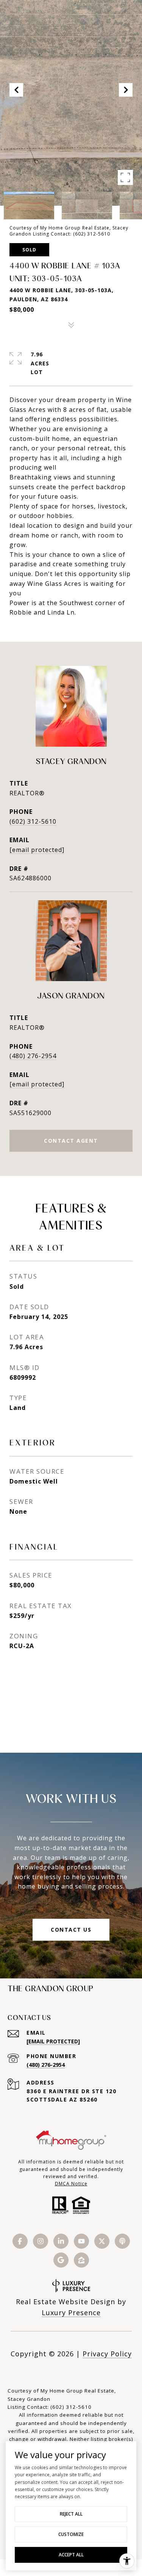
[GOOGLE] (61, 2260)
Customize (71, 2534)
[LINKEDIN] (61, 2241)
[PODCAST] (122, 2241)
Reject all (71, 2514)
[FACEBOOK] (20, 2241)
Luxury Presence (71, 2313)
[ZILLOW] (81, 2260)
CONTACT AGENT (71, 1141)
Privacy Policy (107, 2354)
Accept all (71, 2555)
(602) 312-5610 (33, 821)
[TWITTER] (102, 2241)
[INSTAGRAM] (41, 2241)
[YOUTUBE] (81, 2241)
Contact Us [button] (71, 1930)
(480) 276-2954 (33, 1056)
